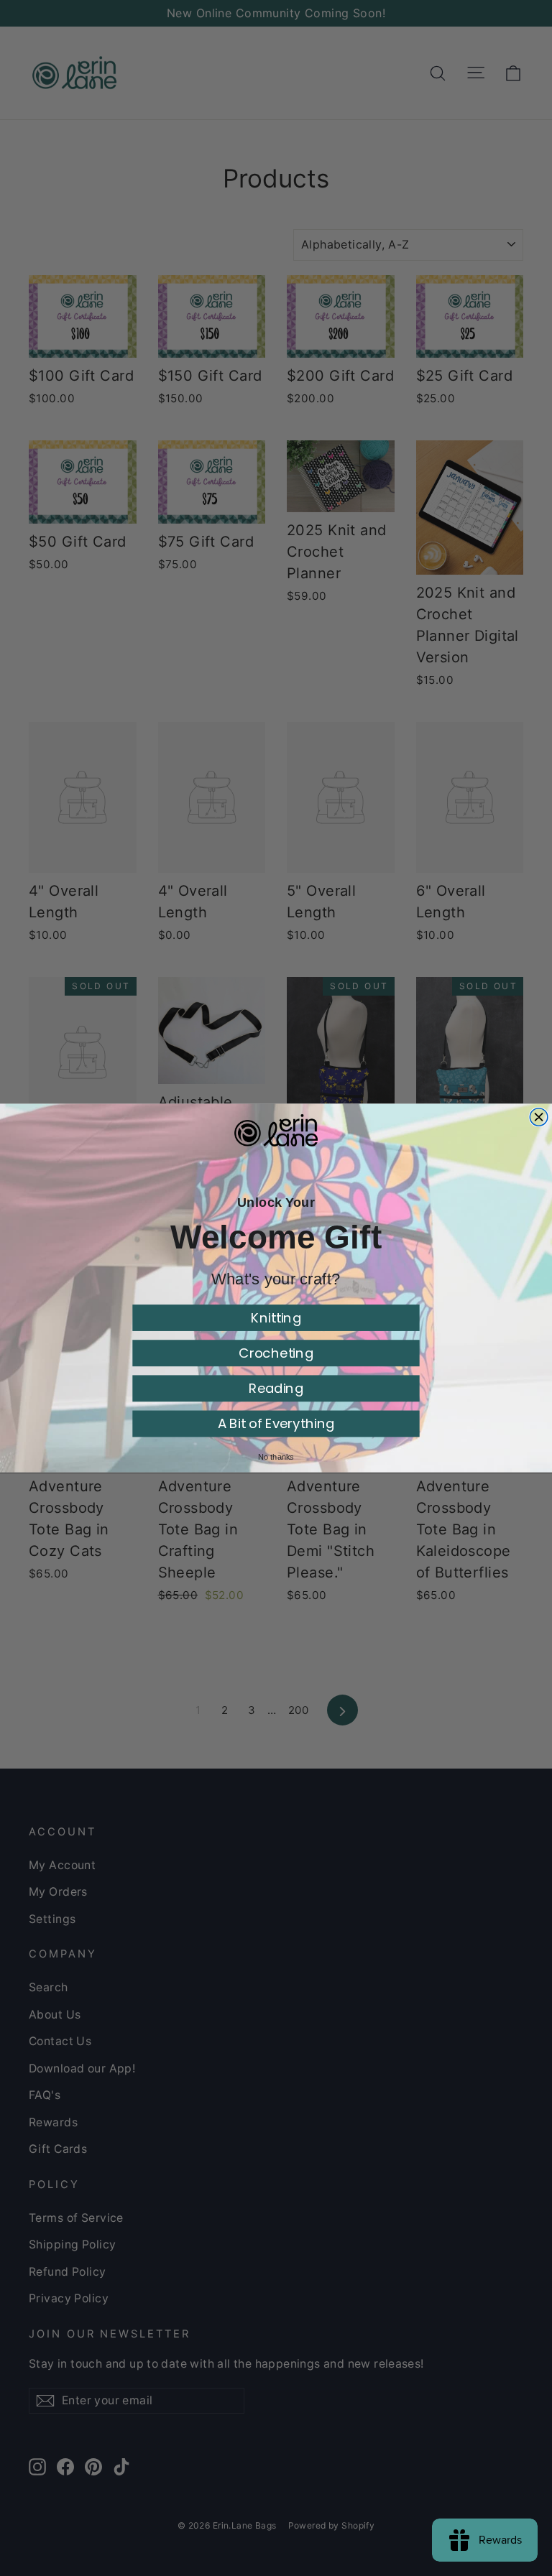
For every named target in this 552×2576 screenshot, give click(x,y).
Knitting (276, 1318)
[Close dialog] (539, 1117)
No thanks (276, 1457)
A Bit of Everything (276, 1423)
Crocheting (276, 1353)
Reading (276, 1388)
